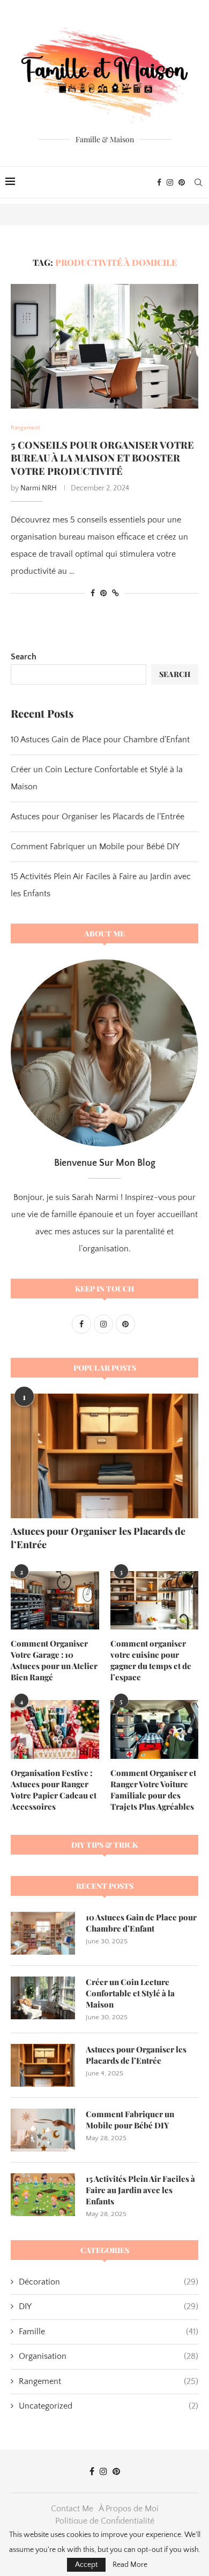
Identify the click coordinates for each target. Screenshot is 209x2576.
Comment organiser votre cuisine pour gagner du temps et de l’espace (151, 1660)
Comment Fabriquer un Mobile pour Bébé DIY (95, 847)
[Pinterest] (182, 182)
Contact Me (72, 2509)
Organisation (109, 2356)
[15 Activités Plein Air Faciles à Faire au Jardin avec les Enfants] (43, 2195)
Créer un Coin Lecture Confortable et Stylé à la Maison (130, 1993)
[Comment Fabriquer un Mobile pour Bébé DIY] (43, 2130)
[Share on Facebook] (93, 594)
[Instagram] (170, 182)
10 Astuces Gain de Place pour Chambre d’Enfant (100, 740)
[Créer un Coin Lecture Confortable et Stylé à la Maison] (43, 1998)
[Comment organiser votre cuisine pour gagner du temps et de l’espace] (155, 1601)
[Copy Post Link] (115, 594)
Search (24, 657)
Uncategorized (109, 2406)
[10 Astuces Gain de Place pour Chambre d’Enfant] (43, 1933)
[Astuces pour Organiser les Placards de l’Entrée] (104, 1456)
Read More (130, 2565)
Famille (109, 2332)
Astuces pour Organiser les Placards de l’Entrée (98, 817)
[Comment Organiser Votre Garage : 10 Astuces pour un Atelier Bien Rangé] (55, 1601)
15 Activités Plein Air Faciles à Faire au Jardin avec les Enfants (140, 2190)
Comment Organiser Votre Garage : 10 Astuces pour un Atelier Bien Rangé (54, 1660)
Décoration (109, 2282)
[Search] (198, 182)
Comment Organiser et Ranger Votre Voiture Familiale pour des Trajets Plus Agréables (153, 1790)
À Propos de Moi (129, 2509)
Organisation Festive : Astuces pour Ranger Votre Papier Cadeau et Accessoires (54, 1790)
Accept (86, 2565)
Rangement (109, 2381)
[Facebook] (159, 182)
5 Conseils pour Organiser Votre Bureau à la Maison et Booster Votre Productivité (102, 458)
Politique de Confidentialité (105, 2521)
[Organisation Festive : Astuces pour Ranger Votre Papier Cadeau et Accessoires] (55, 1729)
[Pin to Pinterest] (103, 594)
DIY (109, 2306)
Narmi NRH (39, 488)
